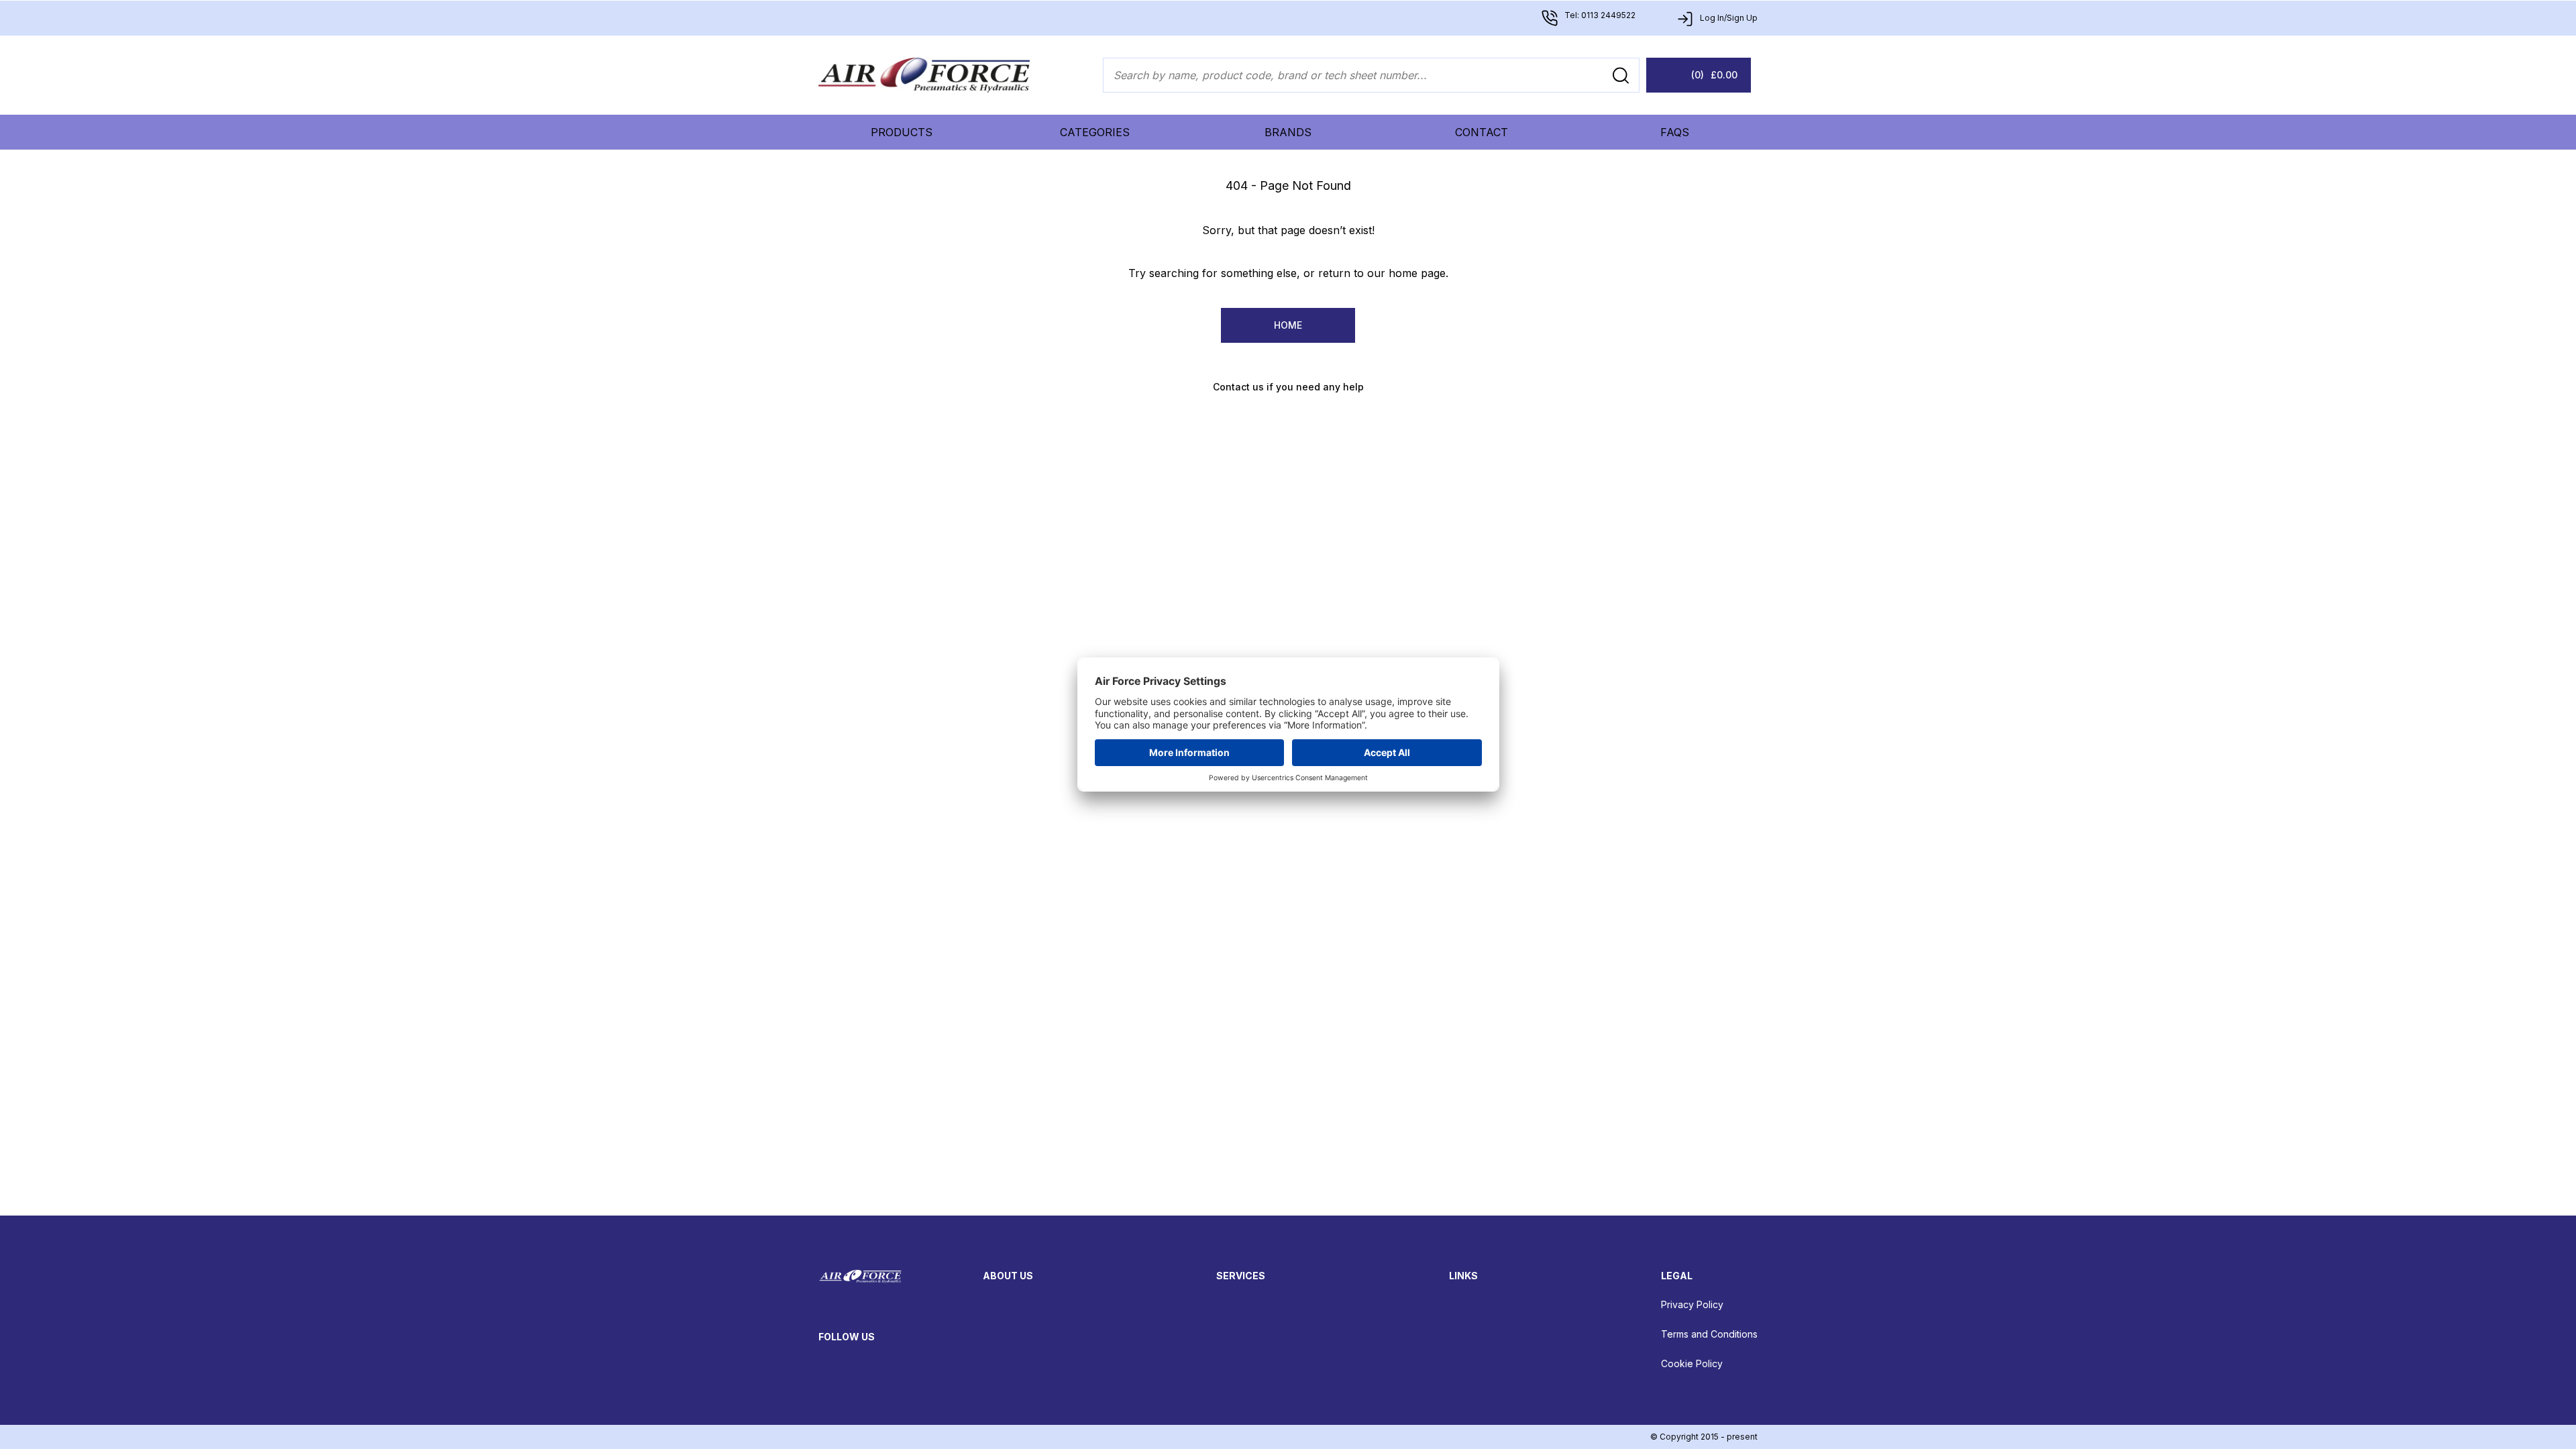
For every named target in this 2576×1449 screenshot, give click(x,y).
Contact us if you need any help (1288, 387)
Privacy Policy (1692, 1304)
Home (1288, 325)
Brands (1288, 132)
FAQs (1675, 132)
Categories (1095, 132)
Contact (1482, 132)
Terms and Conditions (1709, 1334)
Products (902, 132)
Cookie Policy (1692, 1363)
